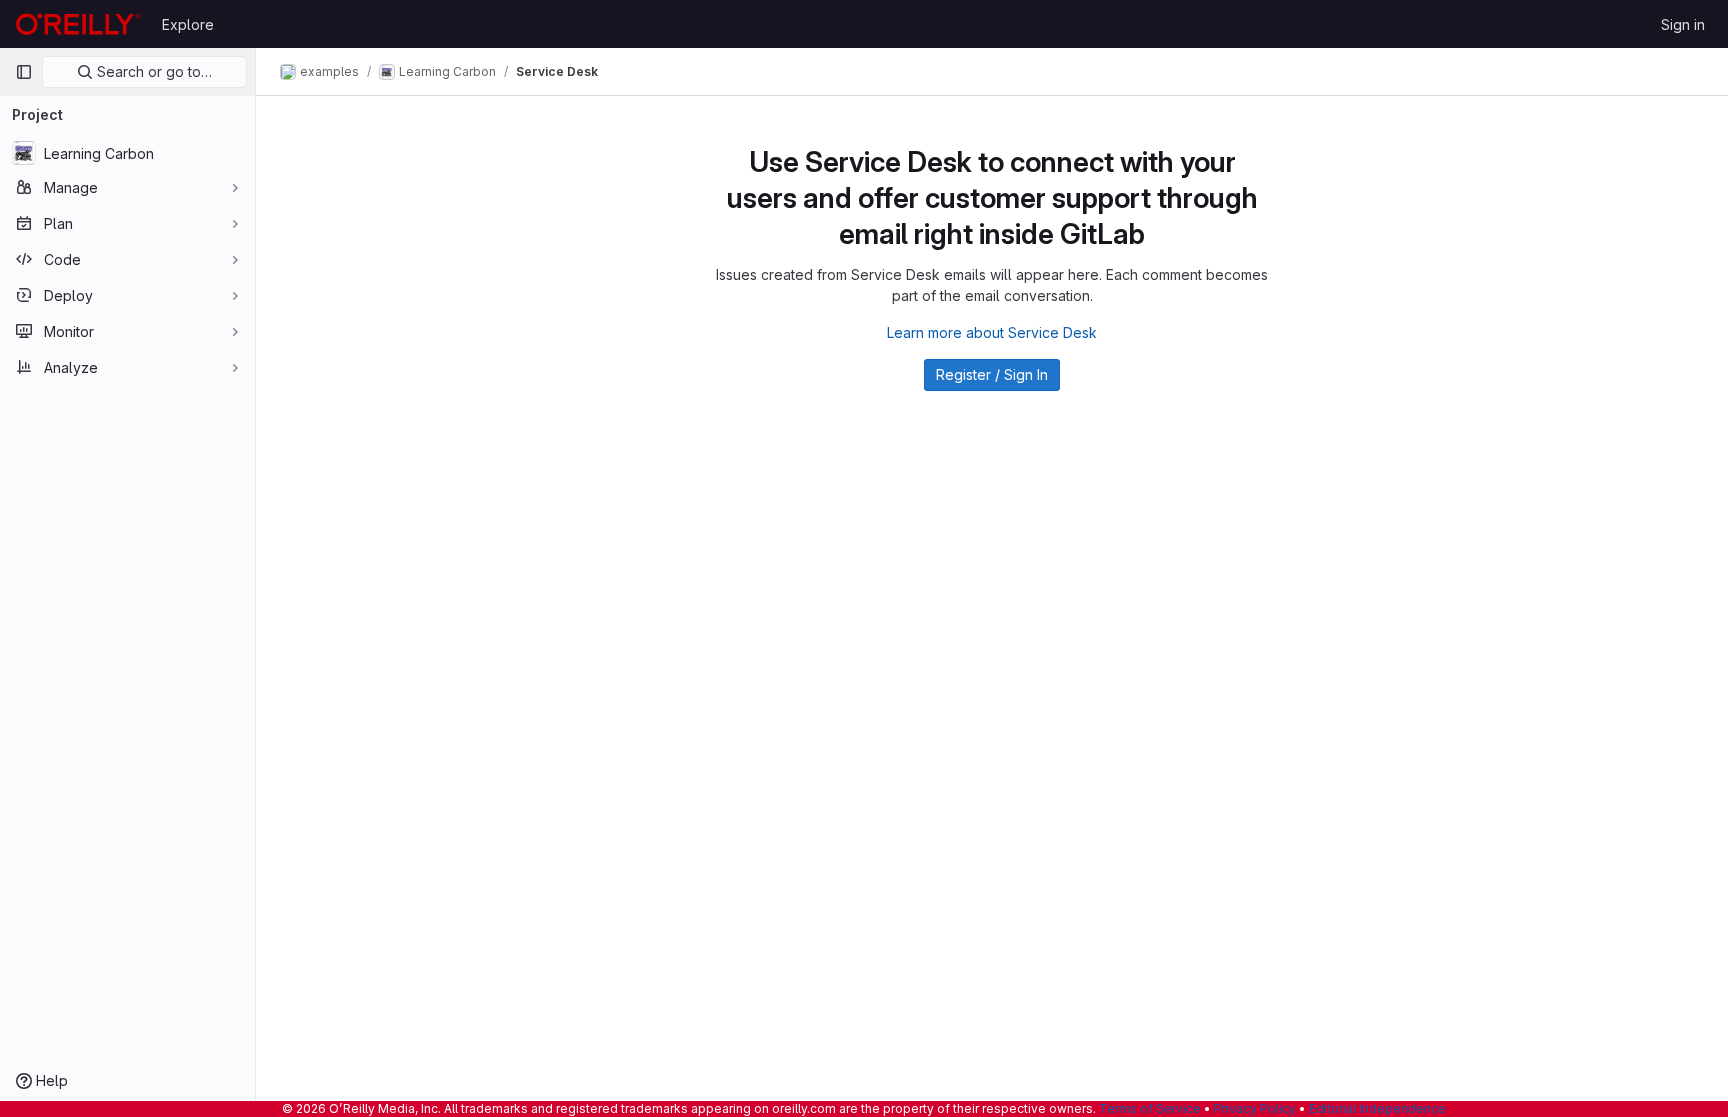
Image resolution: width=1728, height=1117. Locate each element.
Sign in (1683, 24)
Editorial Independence (1377, 1108)
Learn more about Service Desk (992, 332)
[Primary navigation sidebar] (24, 72)
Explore (188, 24)
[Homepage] (78, 24)
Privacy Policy (1255, 1108)
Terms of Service (1150, 1108)
